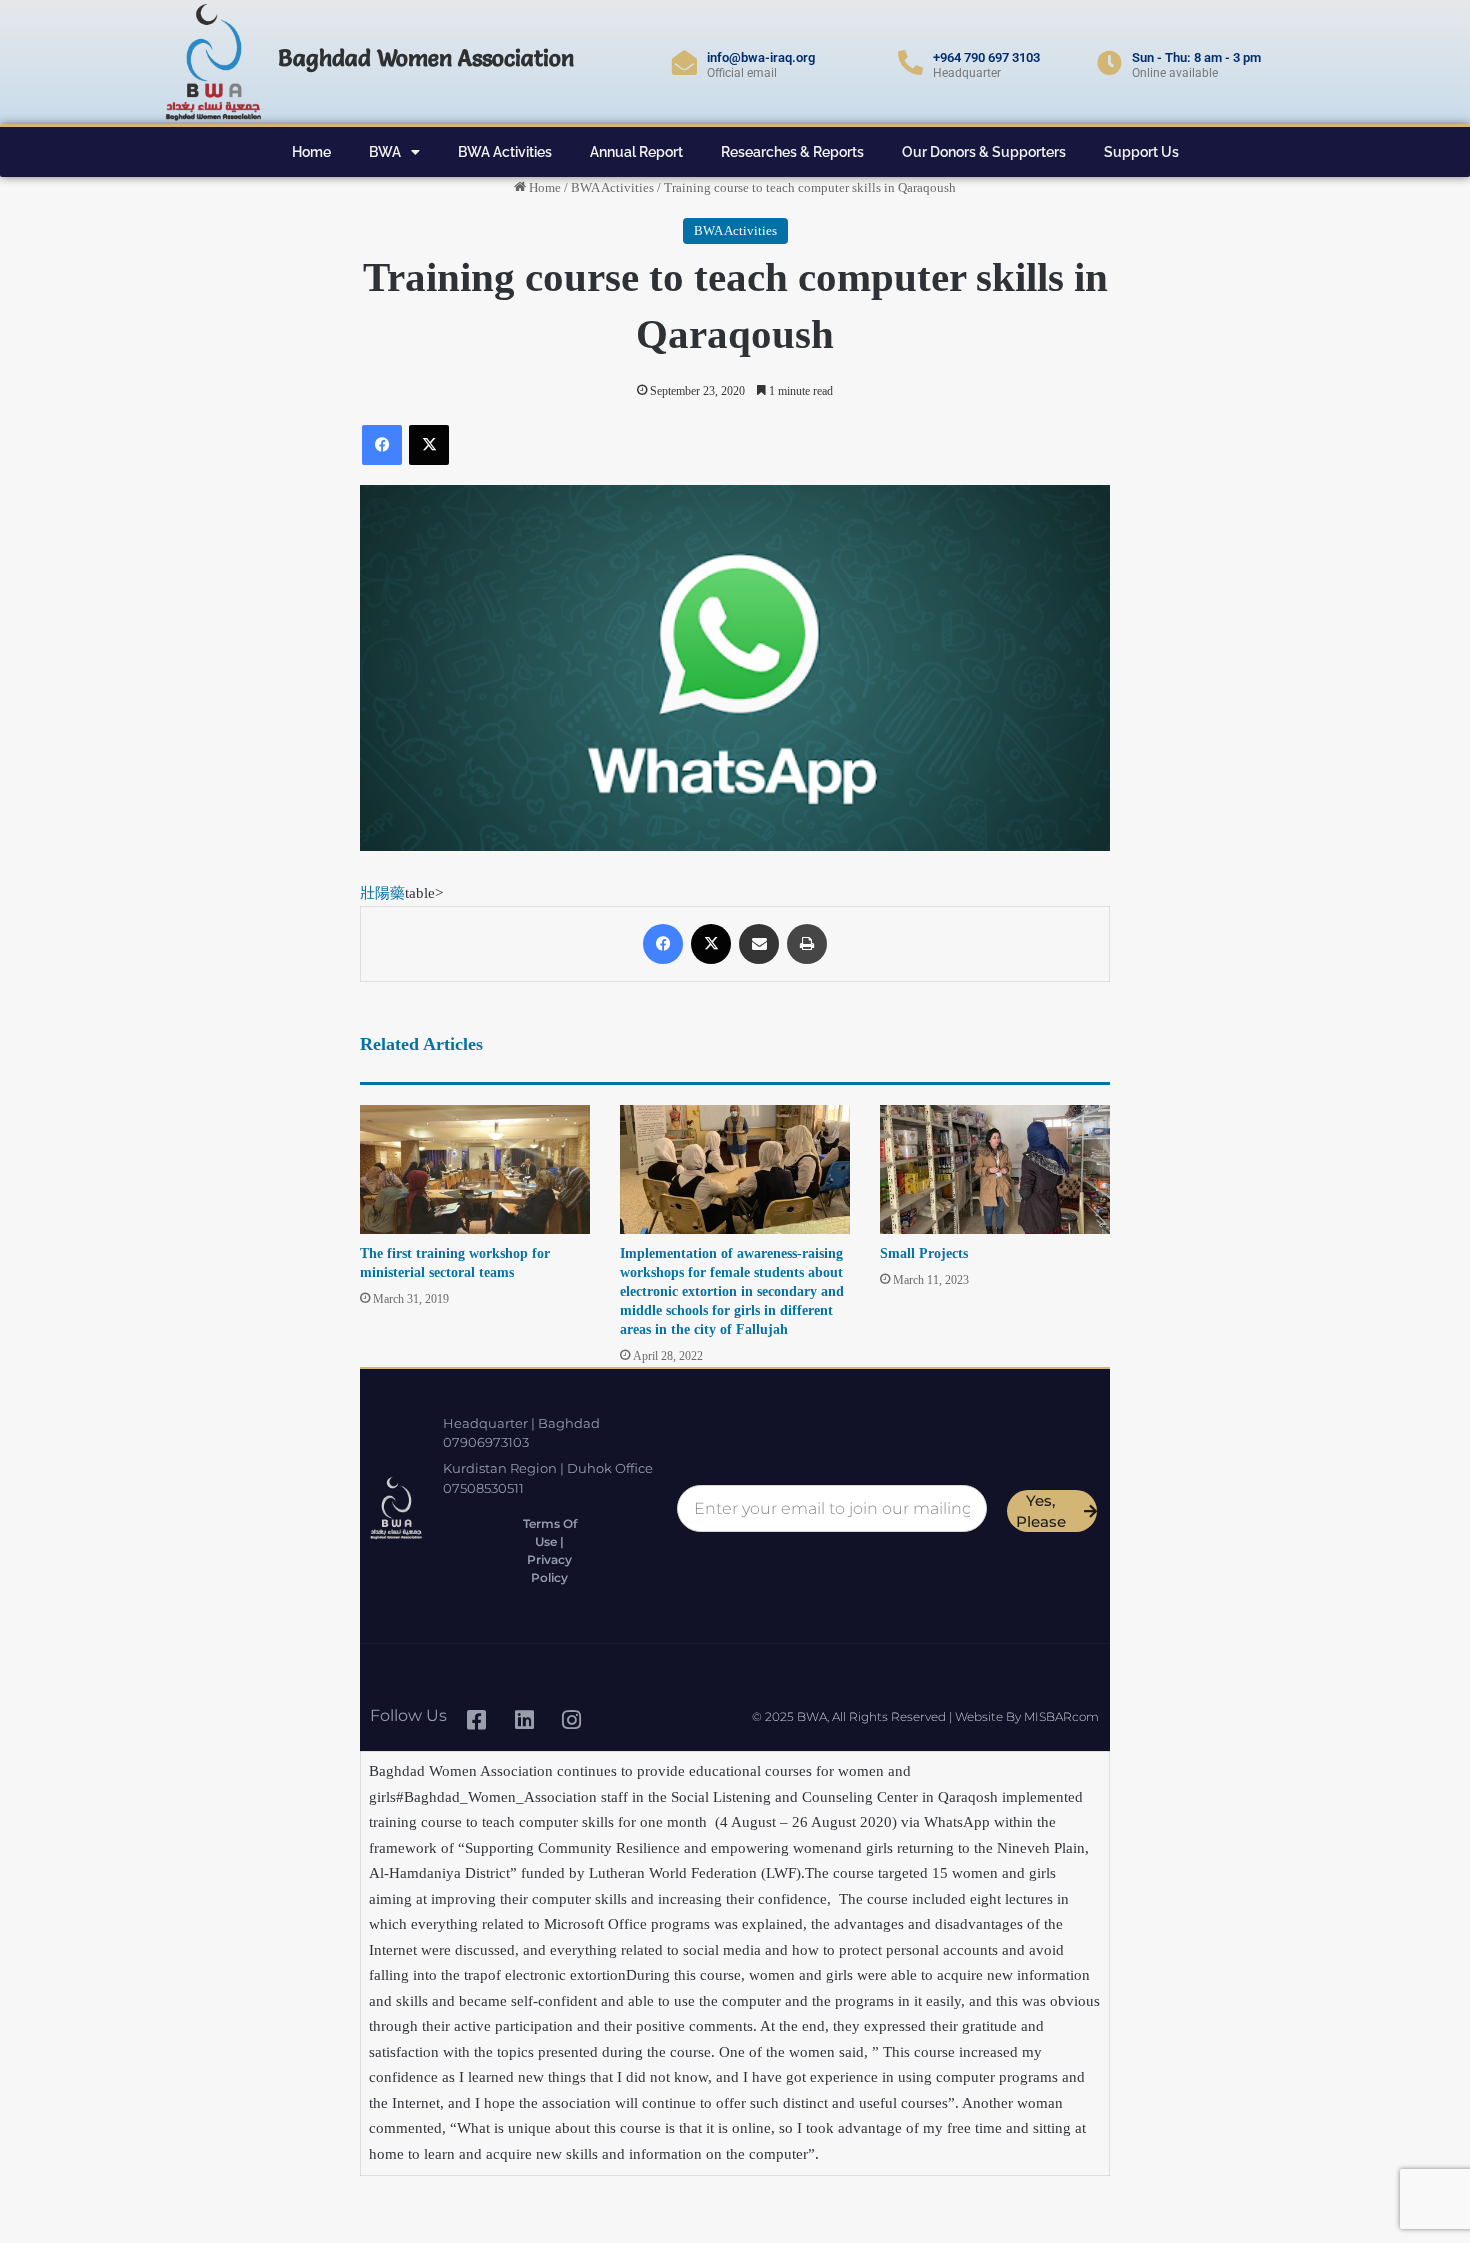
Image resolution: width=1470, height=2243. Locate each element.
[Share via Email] (759, 944)
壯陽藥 (382, 893)
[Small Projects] (995, 1170)
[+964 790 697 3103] (910, 62)
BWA (385, 152)
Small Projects (924, 1253)
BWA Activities (505, 152)
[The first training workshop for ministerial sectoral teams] (475, 1170)
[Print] (807, 944)
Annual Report (636, 152)
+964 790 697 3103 (986, 57)
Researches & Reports (792, 152)
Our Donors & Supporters (984, 152)
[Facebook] (382, 445)
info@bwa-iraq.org (761, 57)
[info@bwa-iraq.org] (684, 62)
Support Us (1141, 152)
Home (311, 152)
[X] (429, 445)
